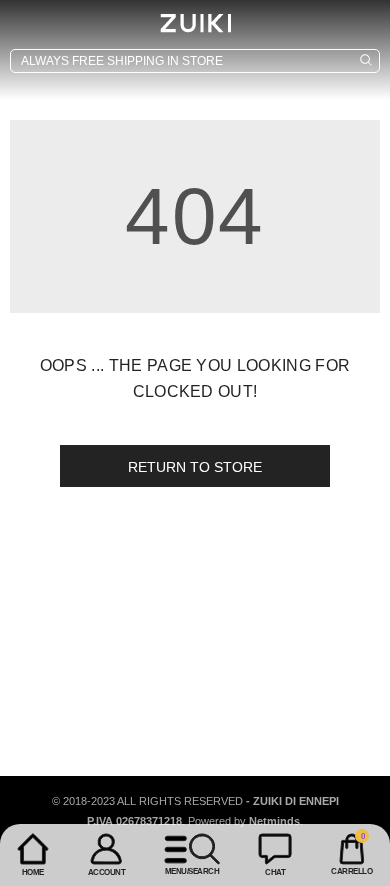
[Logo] (195, 23)
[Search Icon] (195, 61)
